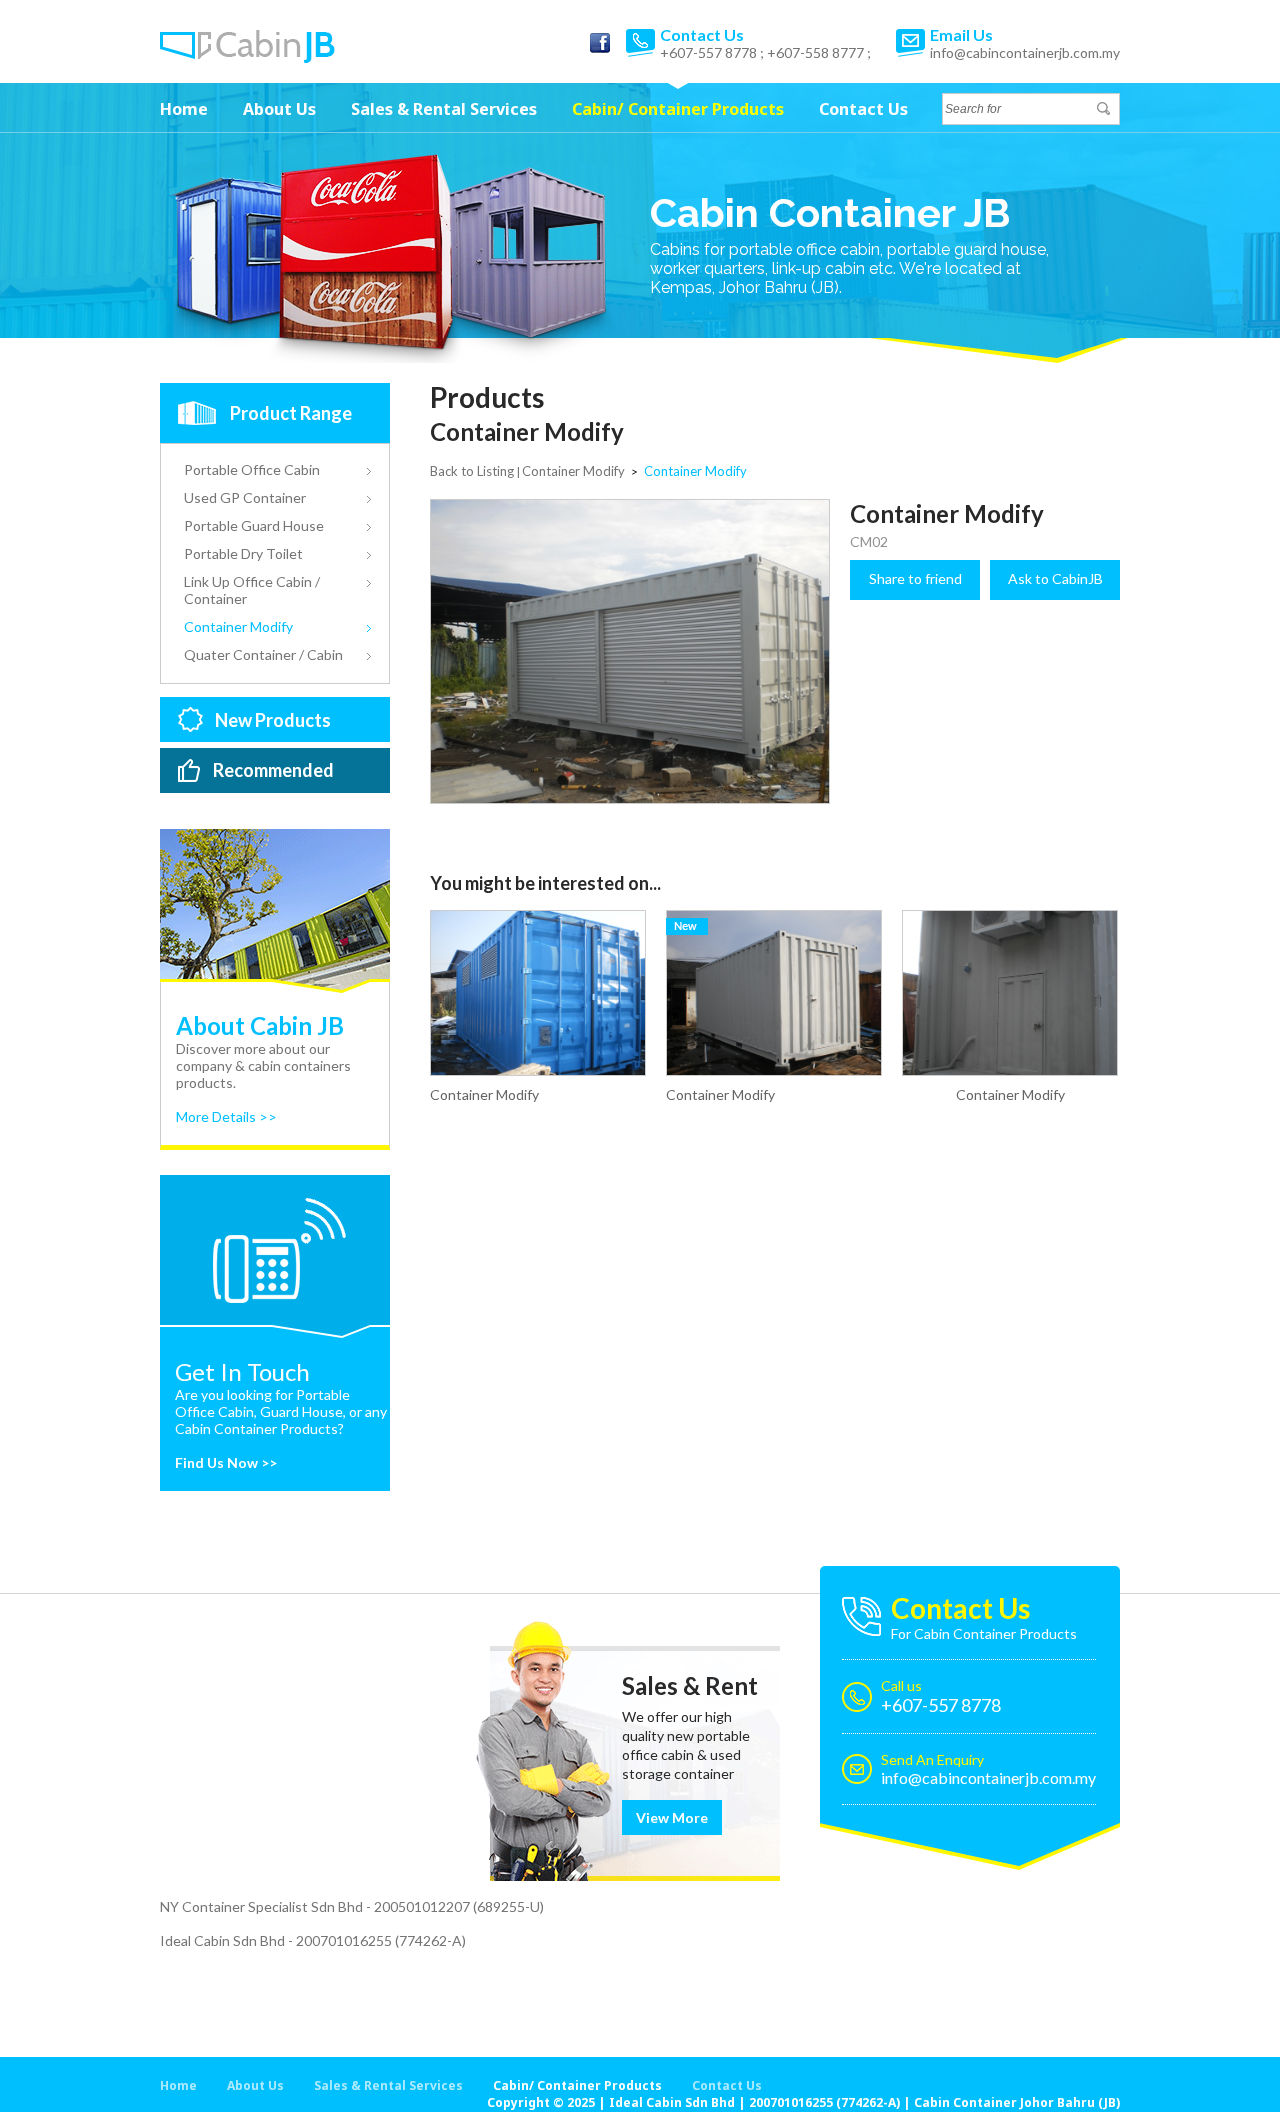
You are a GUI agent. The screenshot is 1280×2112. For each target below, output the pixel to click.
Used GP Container (245, 497)
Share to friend (915, 578)
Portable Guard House (254, 525)
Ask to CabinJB (1055, 578)
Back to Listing (472, 471)
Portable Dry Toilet (243, 553)
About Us (279, 109)
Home (184, 109)
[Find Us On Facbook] (600, 43)
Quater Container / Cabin (263, 654)
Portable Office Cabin (252, 469)
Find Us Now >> (226, 1462)
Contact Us (863, 109)
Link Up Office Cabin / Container (252, 590)
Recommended (273, 770)
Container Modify (238, 626)
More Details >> (226, 1116)
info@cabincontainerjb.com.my (1025, 52)
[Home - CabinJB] (247, 57)
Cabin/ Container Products (678, 109)
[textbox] (1019, 109)
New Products (273, 720)
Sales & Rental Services (444, 109)
